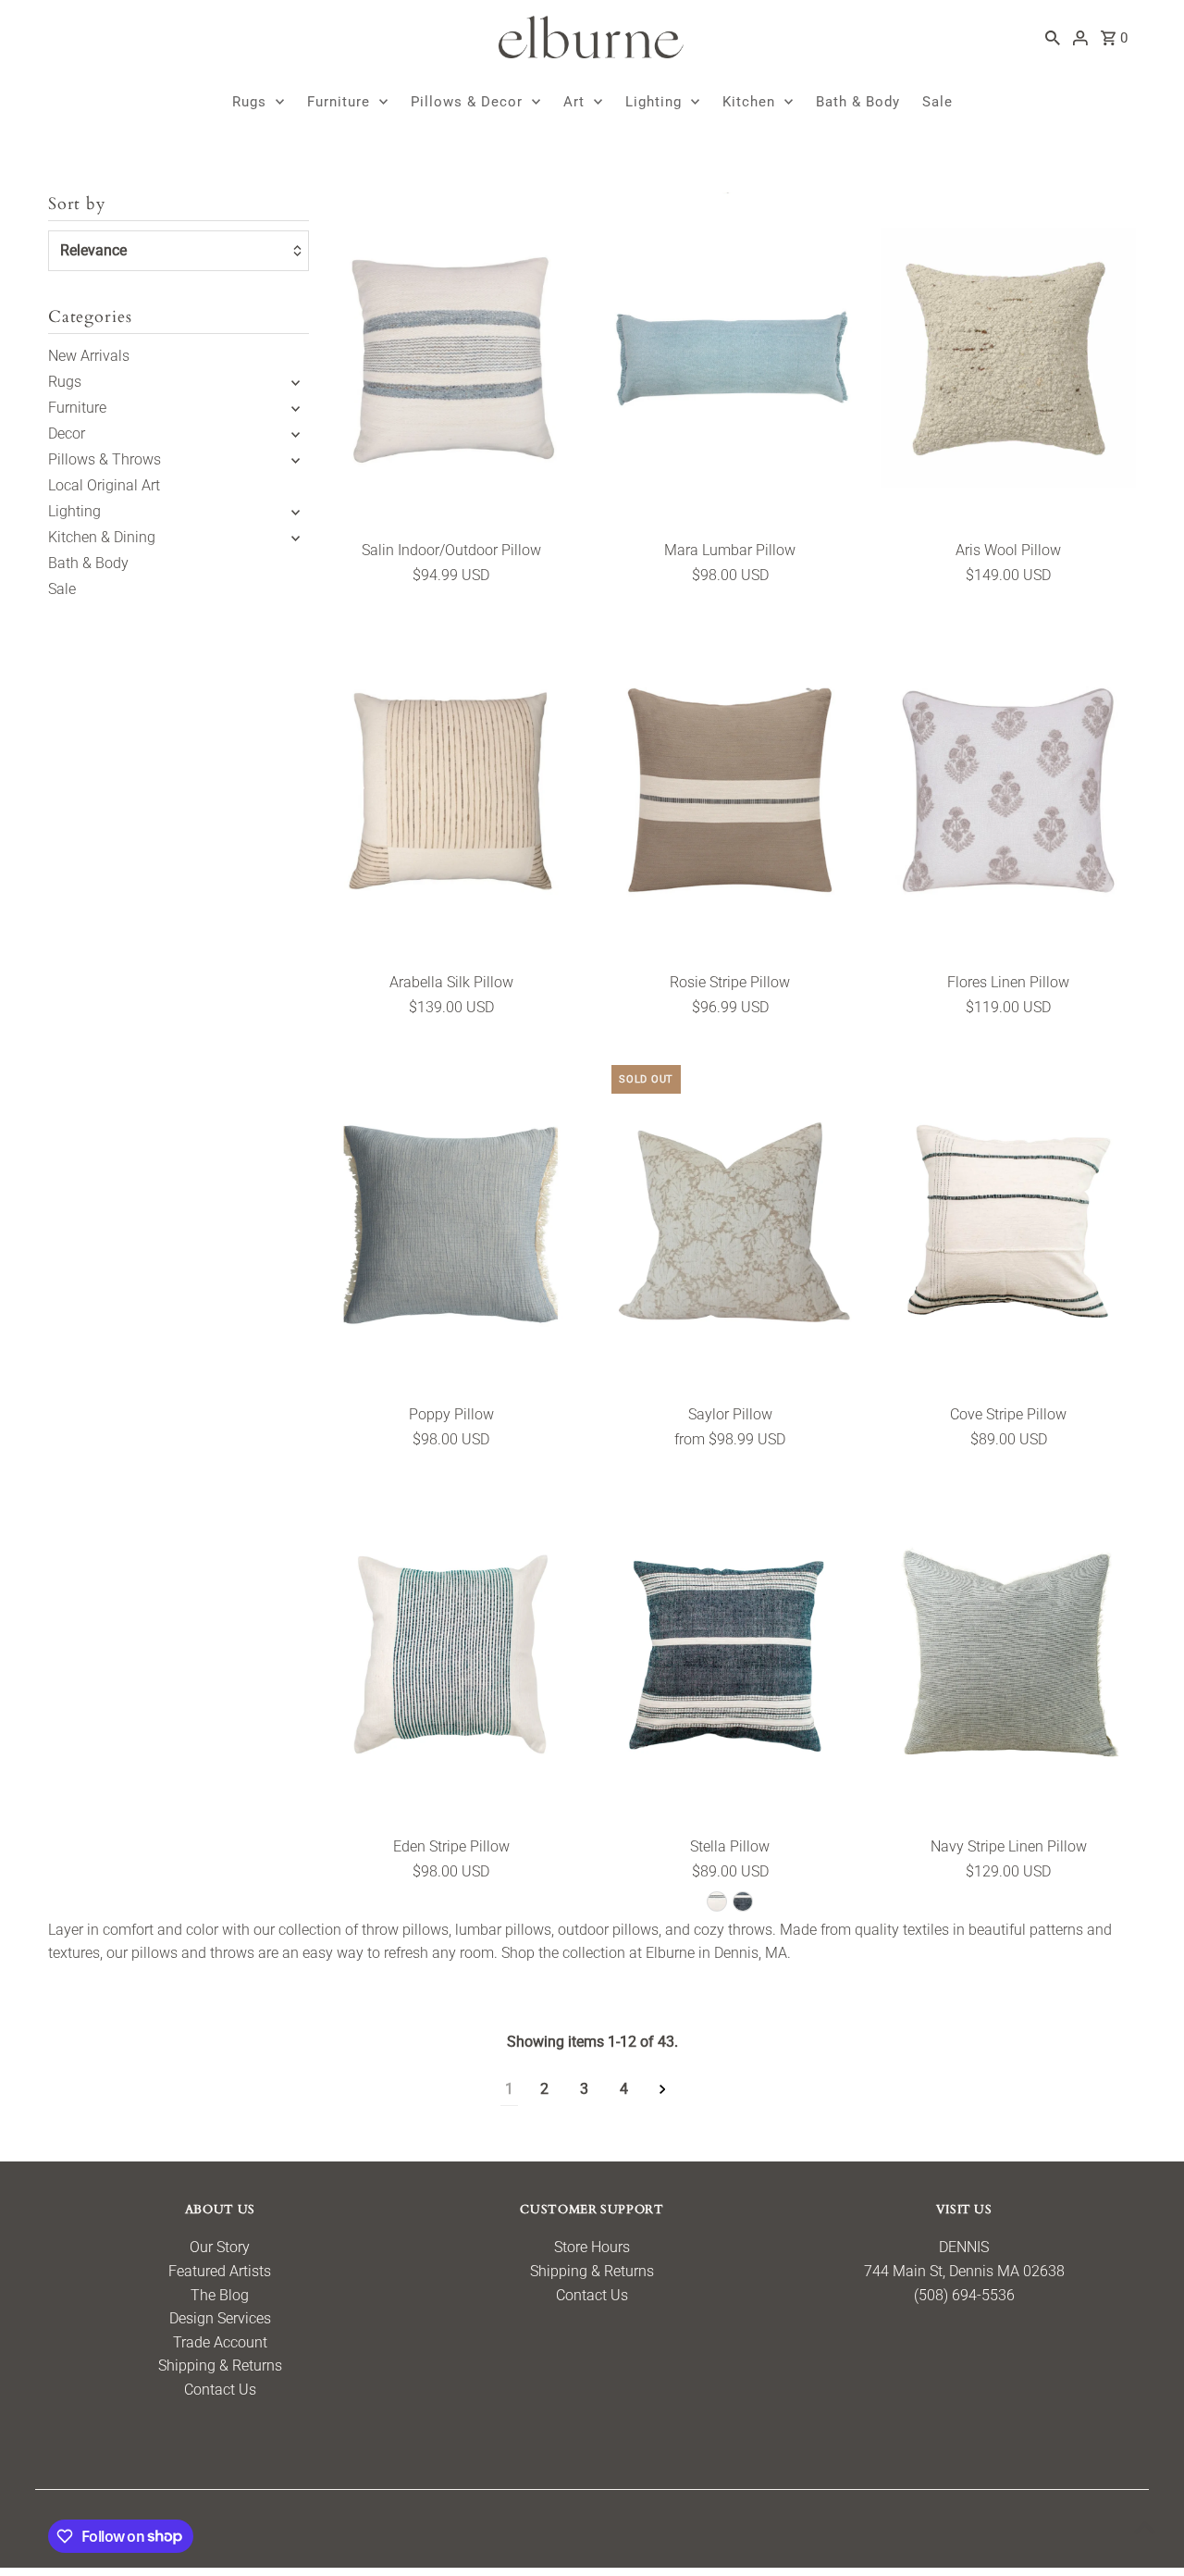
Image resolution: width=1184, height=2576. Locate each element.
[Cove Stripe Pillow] (1008, 1222)
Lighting (654, 102)
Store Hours (592, 2247)
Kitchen (749, 102)
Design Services (220, 2318)
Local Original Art (104, 485)
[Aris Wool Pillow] (1008, 359)
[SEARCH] (1053, 37)
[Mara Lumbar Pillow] (730, 359)
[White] (717, 1901)
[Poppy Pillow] (451, 1222)
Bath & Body (858, 102)
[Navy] (743, 1901)
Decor (67, 433)
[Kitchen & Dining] (296, 538)
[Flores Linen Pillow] (1008, 790)
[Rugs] (296, 382)
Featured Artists (220, 2271)
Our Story (220, 2247)
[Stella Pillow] (730, 1654)
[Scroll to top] (1145, 2527)
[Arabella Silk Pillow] (451, 790)
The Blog (220, 2295)
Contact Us (220, 2390)
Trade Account (220, 2342)
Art (574, 102)
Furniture (339, 102)
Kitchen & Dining (102, 537)
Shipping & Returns (220, 2365)
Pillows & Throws (105, 459)
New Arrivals (89, 356)
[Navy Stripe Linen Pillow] (1008, 1654)
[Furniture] (296, 408)
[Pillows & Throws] (296, 460)
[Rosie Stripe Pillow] (730, 790)
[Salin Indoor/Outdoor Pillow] (451, 359)
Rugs (249, 102)
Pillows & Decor (467, 102)
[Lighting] (296, 512)
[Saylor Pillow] (730, 1222)
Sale (937, 102)
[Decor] (296, 434)
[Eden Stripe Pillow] (451, 1654)
